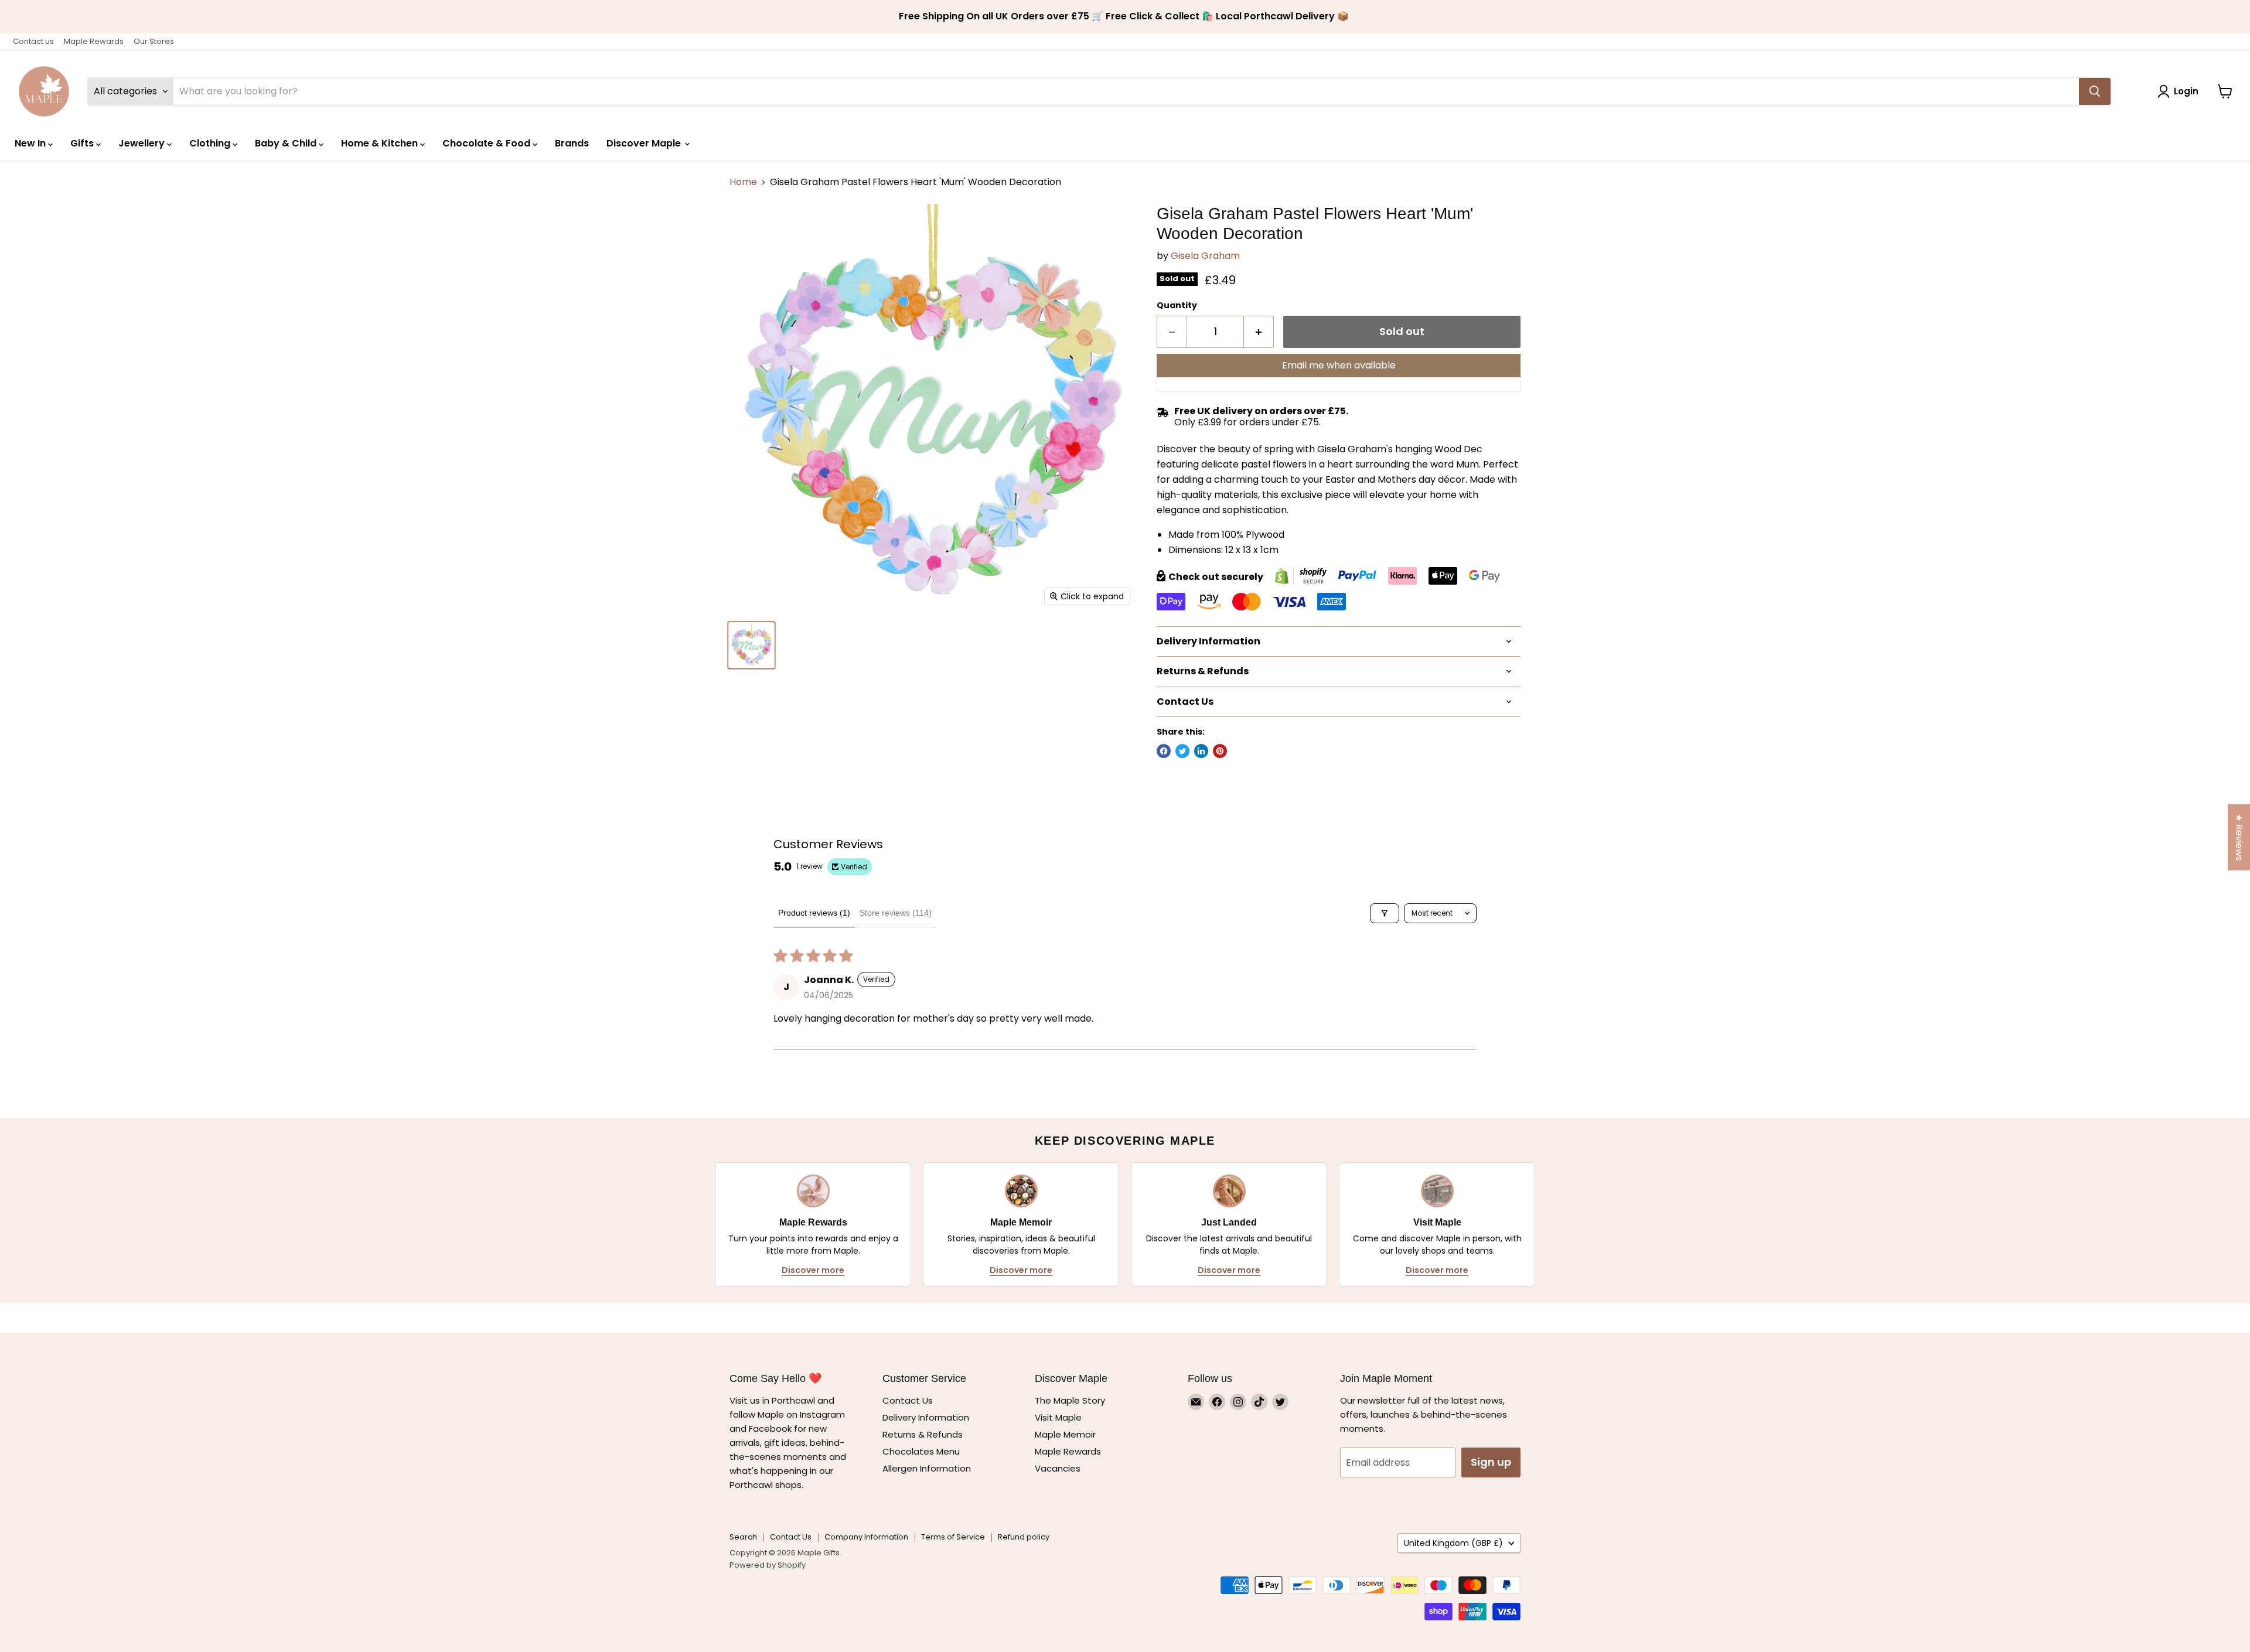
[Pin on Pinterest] (1220, 751)
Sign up (1491, 1462)
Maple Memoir (1065, 1434)
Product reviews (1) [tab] (814, 913)
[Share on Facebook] (1164, 751)
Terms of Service (953, 1537)
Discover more (813, 1270)
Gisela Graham (1205, 256)
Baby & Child (287, 143)
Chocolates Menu (921, 1451)
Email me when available (1339, 365)
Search (743, 1537)
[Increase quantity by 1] (1259, 332)
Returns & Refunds (923, 1434)
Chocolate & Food (487, 143)
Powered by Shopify (768, 1565)
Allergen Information (927, 1468)
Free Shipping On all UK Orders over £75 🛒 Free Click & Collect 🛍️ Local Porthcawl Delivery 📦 (1125, 16)
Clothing (211, 143)
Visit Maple (1058, 1417)
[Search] (2095, 91)
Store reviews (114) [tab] (896, 913)
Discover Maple (645, 143)
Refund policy (1024, 1537)
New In (31, 143)
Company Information (866, 1537)
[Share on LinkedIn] (1201, 751)
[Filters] (1385, 913)
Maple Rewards (94, 41)
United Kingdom (1453, 1543)
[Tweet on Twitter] (1182, 751)
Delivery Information (926, 1417)
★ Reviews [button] (2239, 837)
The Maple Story (1071, 1400)
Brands (572, 143)
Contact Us (908, 1400)
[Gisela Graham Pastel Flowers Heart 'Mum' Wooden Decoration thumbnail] (751, 645)
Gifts (83, 143)
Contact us (33, 41)
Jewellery (143, 143)
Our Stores (154, 41)
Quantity (1177, 305)
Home (743, 182)
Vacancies (1058, 1468)
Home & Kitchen (381, 143)
